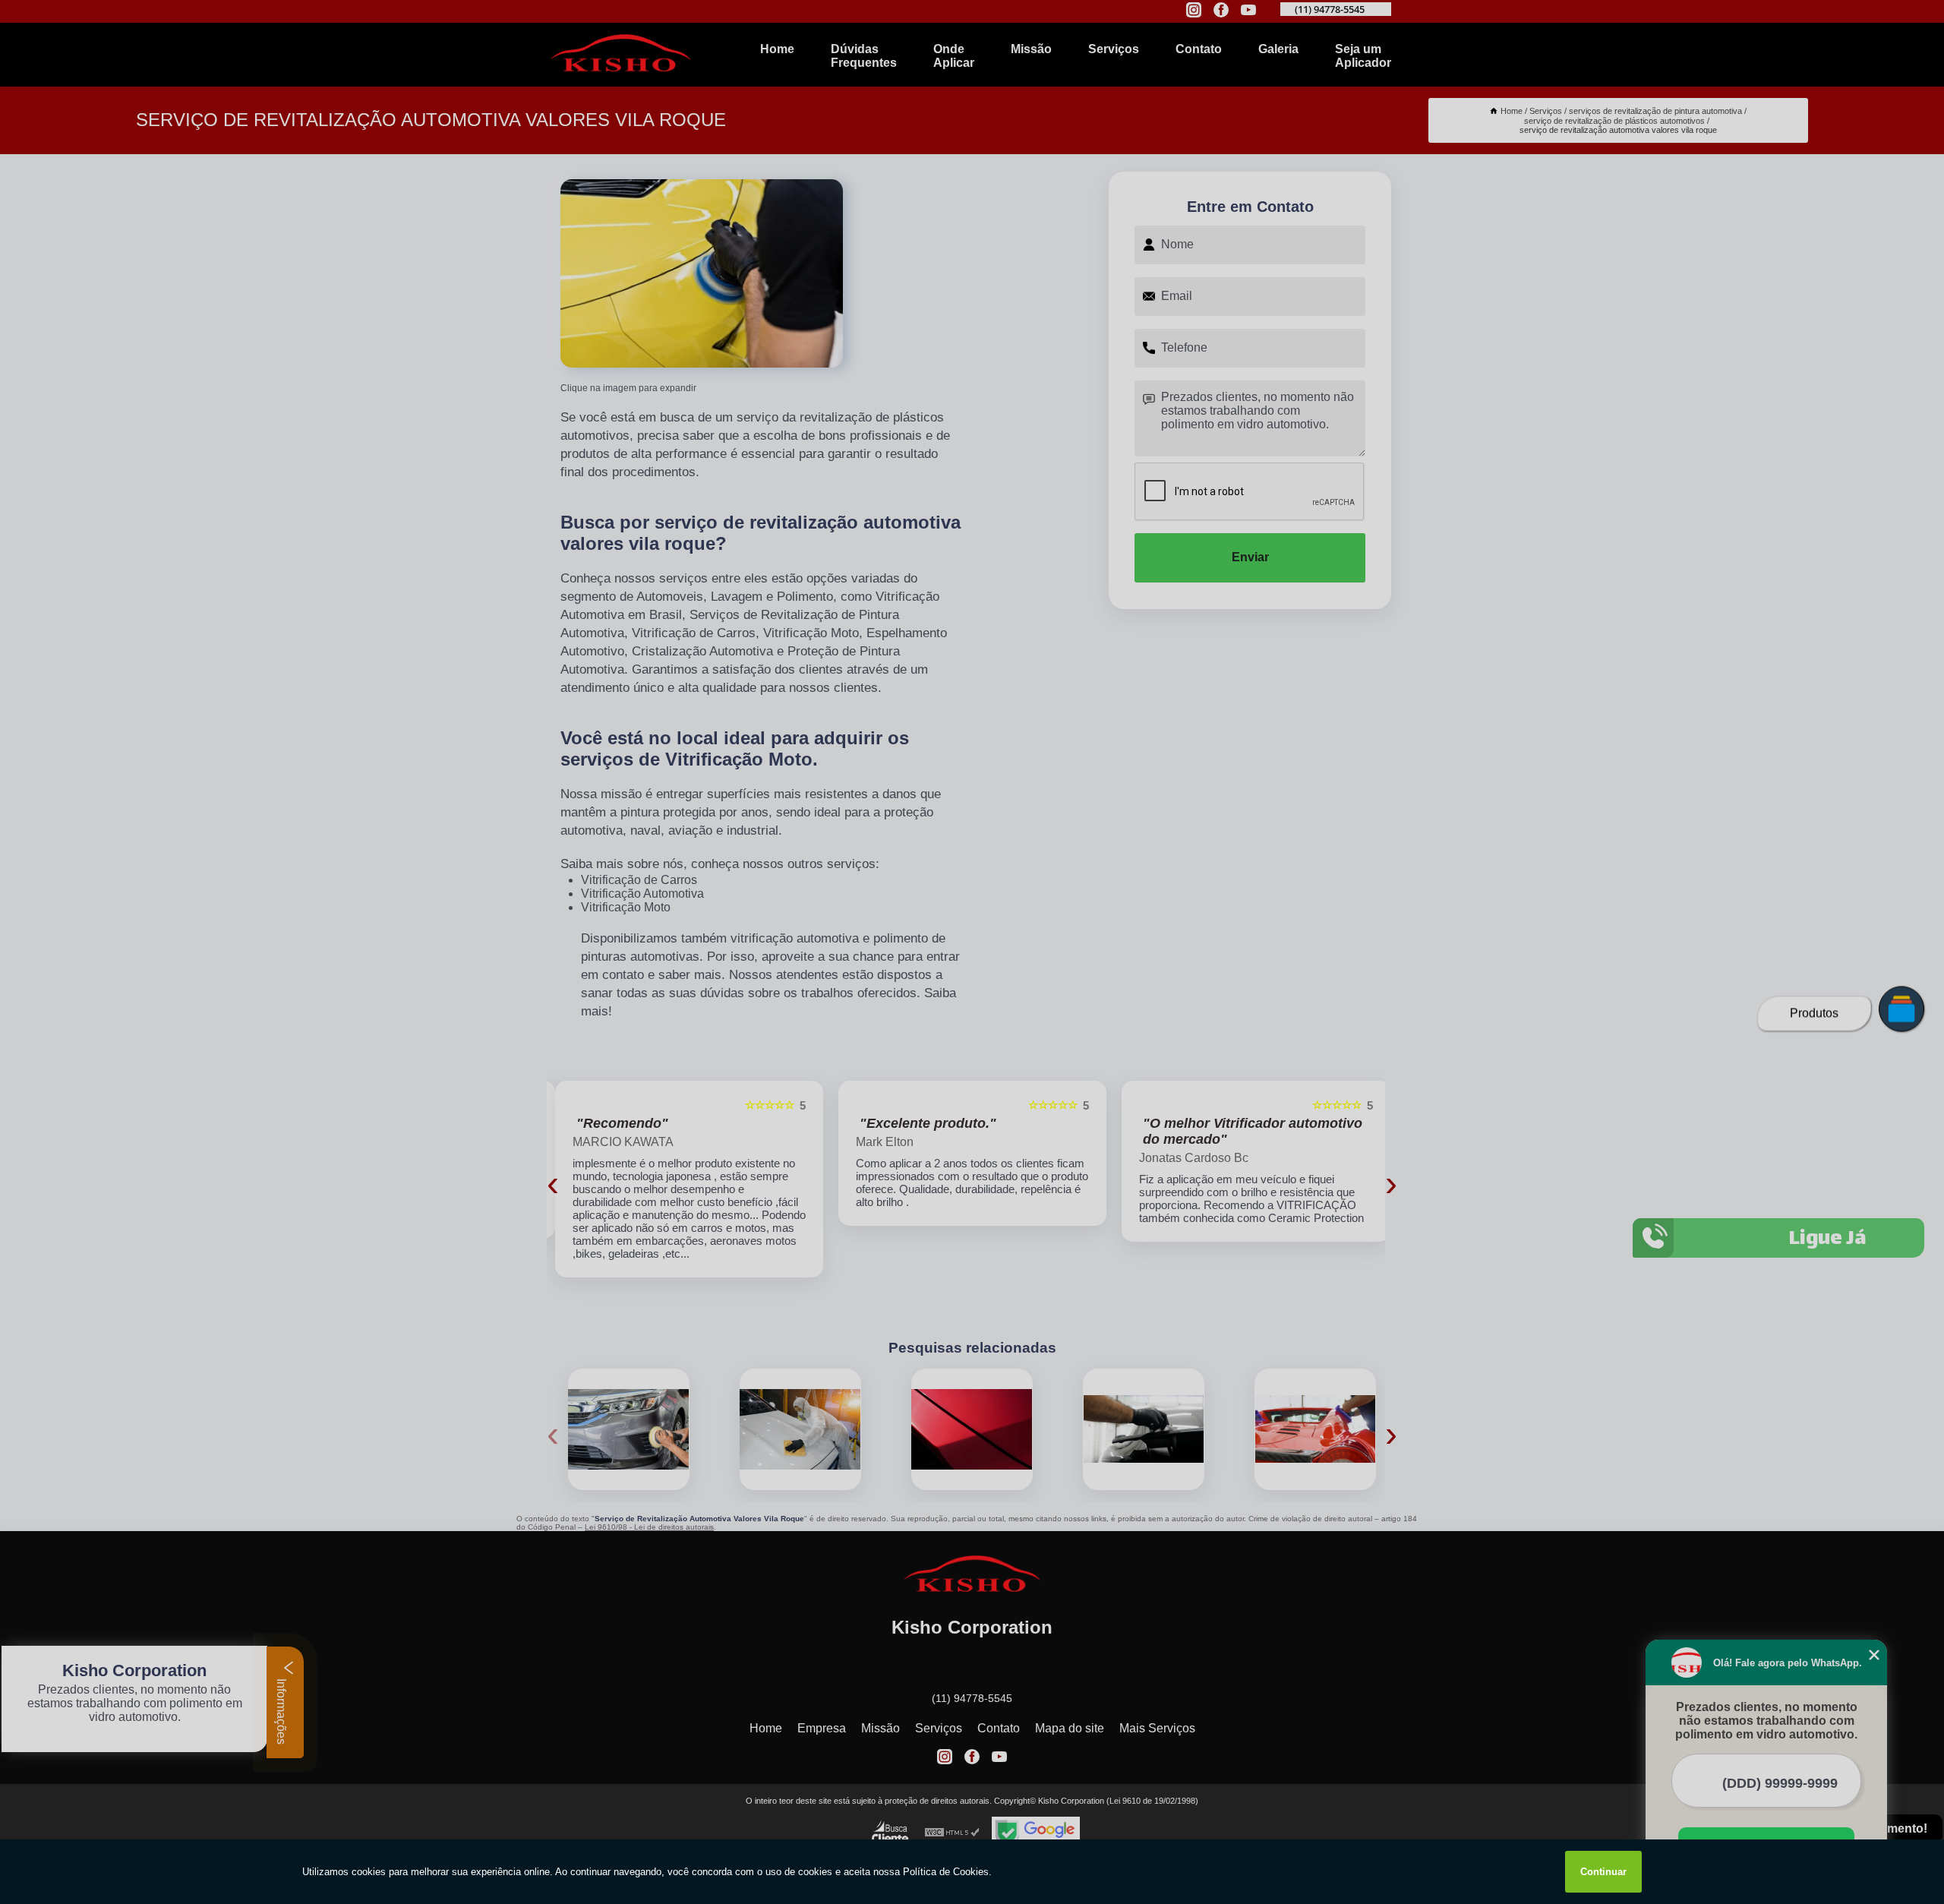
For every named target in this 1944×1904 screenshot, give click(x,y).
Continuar (1603, 1872)
